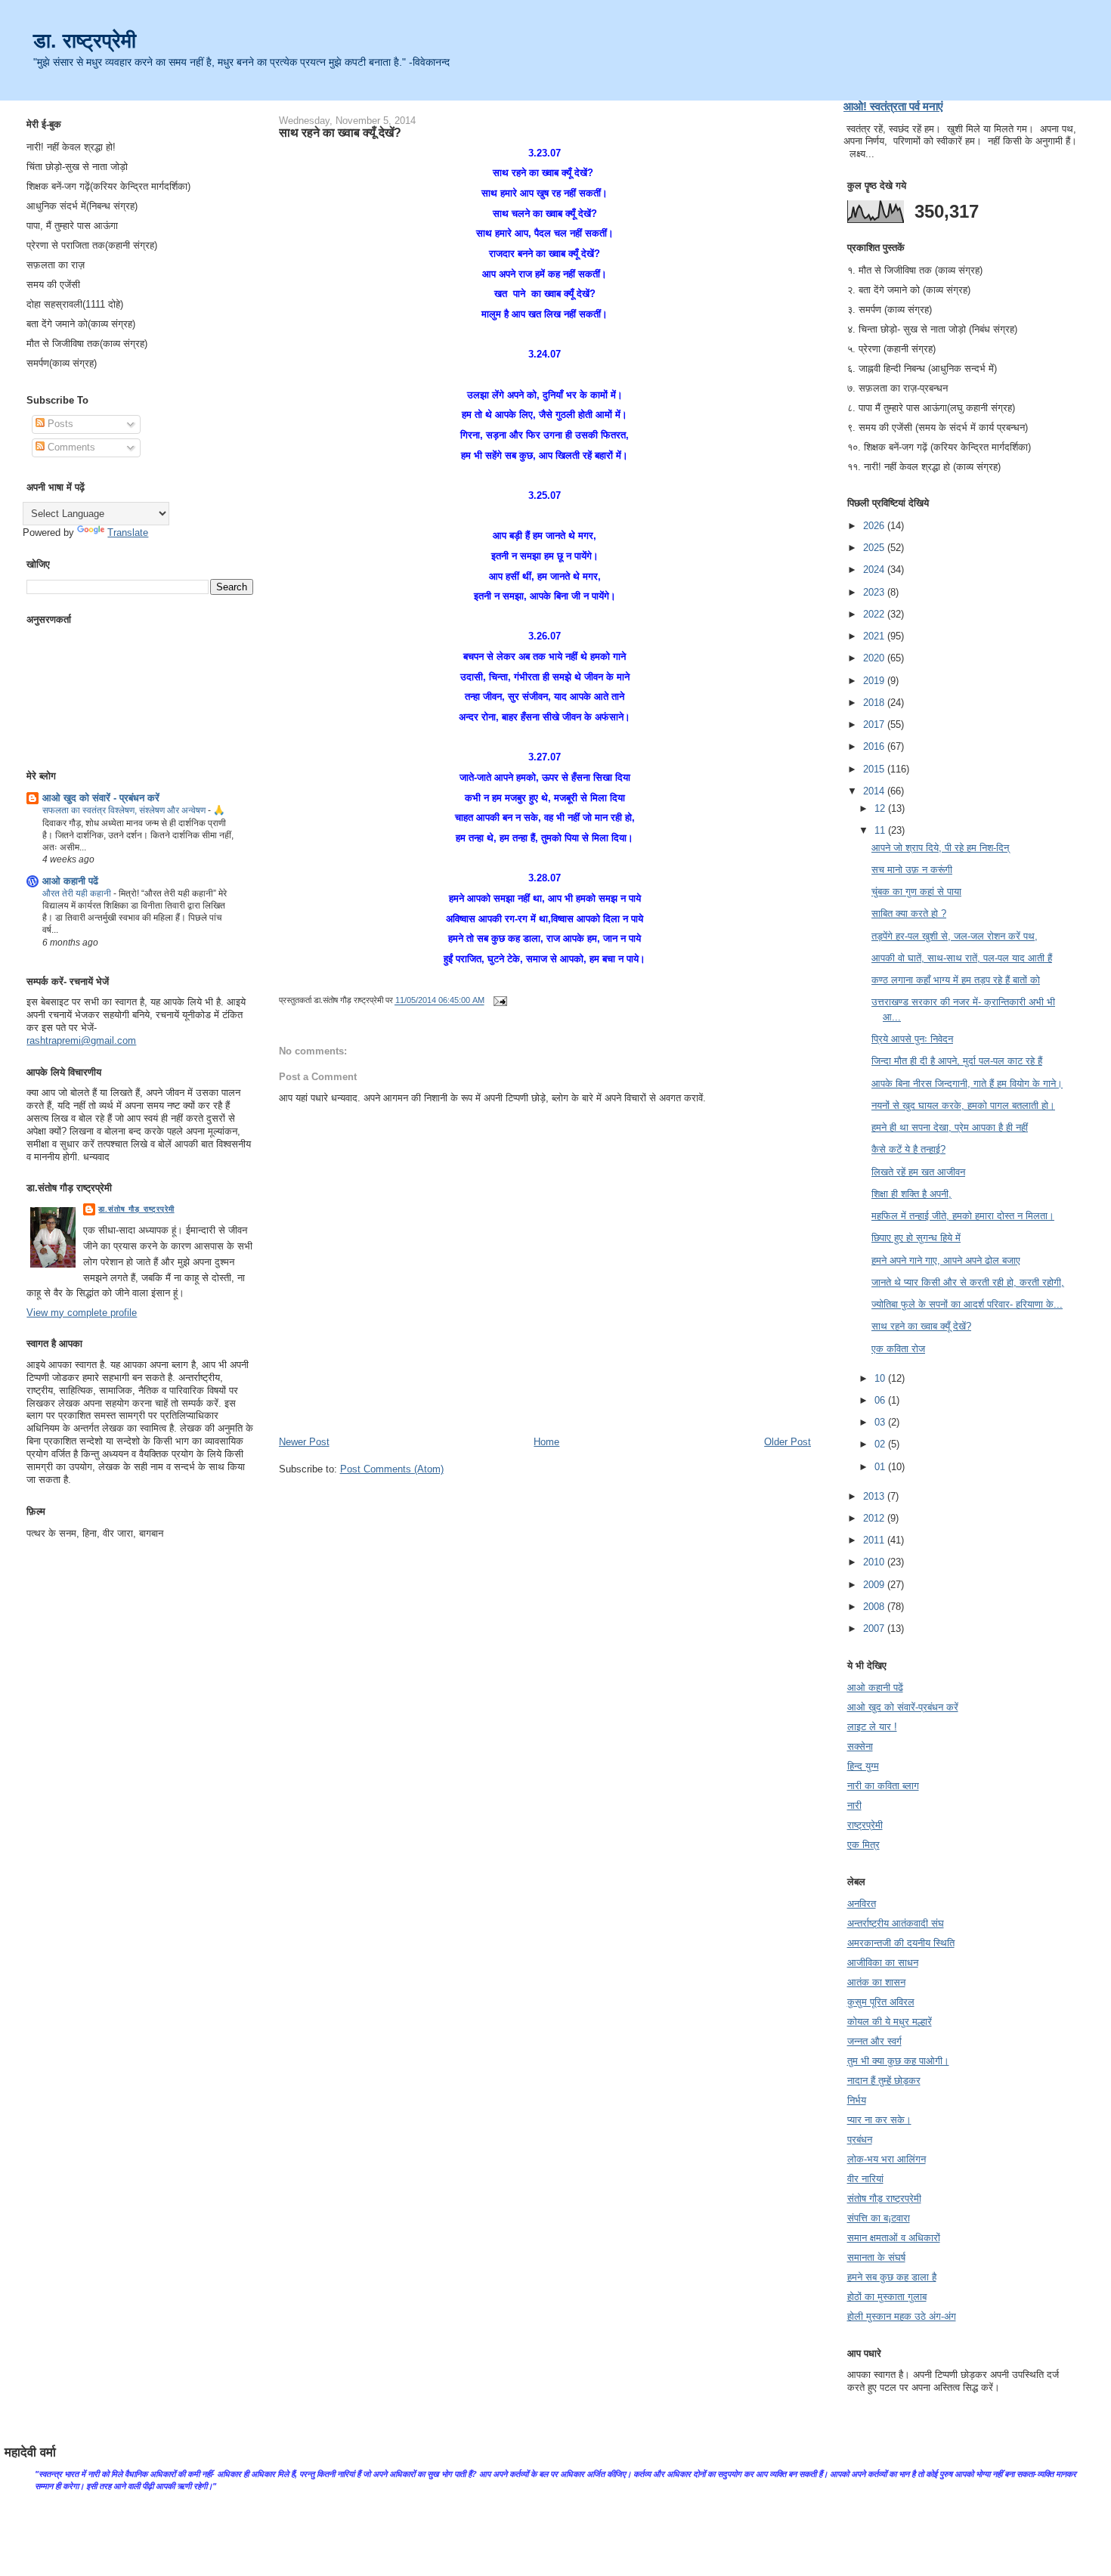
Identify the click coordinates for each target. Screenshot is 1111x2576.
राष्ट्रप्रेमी (865, 1825)
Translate (128, 533)
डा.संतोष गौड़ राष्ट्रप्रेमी (136, 1209)
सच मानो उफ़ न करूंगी (912, 870)
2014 (875, 791)
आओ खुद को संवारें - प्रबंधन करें (101, 798)
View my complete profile (82, 1313)
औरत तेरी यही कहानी (78, 893)
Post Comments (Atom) (392, 1469)
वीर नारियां (865, 2179)
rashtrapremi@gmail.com (81, 1040)
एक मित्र (863, 1845)
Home (546, 1442)
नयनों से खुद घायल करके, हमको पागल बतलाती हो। (963, 1105)
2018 (875, 703)
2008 (875, 1607)
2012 (875, 1518)
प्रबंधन (860, 2139)
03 (881, 1422)
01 (881, 1467)
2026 (875, 526)
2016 (875, 746)
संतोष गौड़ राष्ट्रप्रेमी (884, 2198)
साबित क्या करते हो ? (909, 913)
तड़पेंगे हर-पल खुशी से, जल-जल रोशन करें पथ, (955, 936)
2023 (875, 592)
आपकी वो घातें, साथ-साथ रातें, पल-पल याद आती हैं (962, 958)
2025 (875, 548)
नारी (854, 1805)
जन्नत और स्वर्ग (874, 2041)
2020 (875, 658)
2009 (875, 1585)
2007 (875, 1629)
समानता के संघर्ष (876, 2257)
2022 (875, 614)
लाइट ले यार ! (872, 1727)
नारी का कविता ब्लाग (883, 1786)
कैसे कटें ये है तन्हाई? (908, 1149)
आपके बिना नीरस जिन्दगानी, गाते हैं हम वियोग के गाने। (967, 1084)
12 (881, 808)
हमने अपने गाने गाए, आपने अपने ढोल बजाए (946, 1260)
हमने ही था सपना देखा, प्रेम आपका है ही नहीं (950, 1127)
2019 (875, 681)
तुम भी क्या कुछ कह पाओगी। (898, 2061)
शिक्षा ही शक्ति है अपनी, (911, 1194)
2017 (875, 724)
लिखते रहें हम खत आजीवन (918, 1172)
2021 (875, 636)
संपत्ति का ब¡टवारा (879, 2218)
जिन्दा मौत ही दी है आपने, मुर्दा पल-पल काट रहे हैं (957, 1061)
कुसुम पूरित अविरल (881, 2002)
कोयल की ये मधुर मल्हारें (890, 2022)
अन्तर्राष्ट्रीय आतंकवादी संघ (896, 1923)
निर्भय (857, 2100)
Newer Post (304, 1442)
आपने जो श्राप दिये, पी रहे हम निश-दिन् (940, 848)
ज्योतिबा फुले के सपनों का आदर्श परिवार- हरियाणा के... (967, 1304)
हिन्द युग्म (863, 1766)
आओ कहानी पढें (70, 881)
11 (881, 830)
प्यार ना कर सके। (879, 2120)
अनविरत (862, 1904)
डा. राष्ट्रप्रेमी (85, 40)
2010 (875, 1562)
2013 (875, 1496)
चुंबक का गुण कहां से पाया (916, 892)
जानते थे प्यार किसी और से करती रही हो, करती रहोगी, (968, 1282)
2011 (875, 1540)
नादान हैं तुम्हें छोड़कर (884, 2081)
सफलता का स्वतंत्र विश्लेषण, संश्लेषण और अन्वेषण (125, 810)
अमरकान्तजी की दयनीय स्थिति (901, 1943)
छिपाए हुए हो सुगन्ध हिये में (916, 1238)
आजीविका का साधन (883, 1963)
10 (881, 1378)
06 (881, 1400)
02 (881, 1444)
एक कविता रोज (898, 1349)
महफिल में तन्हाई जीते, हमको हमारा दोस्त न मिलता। (963, 1216)
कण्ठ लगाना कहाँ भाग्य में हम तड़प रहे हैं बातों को (956, 980)
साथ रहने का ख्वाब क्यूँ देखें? (340, 132)
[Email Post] (499, 1001)
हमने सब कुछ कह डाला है (892, 2277)
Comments (70, 447)
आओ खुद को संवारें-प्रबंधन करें (903, 1707)
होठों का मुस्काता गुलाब (887, 2297)
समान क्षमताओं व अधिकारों (894, 2238)
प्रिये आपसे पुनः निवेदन (912, 1039)
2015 (875, 769)
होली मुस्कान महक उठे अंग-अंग (902, 2316)
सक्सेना (860, 1746)
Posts (59, 424)
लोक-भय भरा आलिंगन (887, 2159)
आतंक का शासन (876, 1982)
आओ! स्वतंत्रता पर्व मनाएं (893, 106)
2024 (875, 570)
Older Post (788, 1442)
